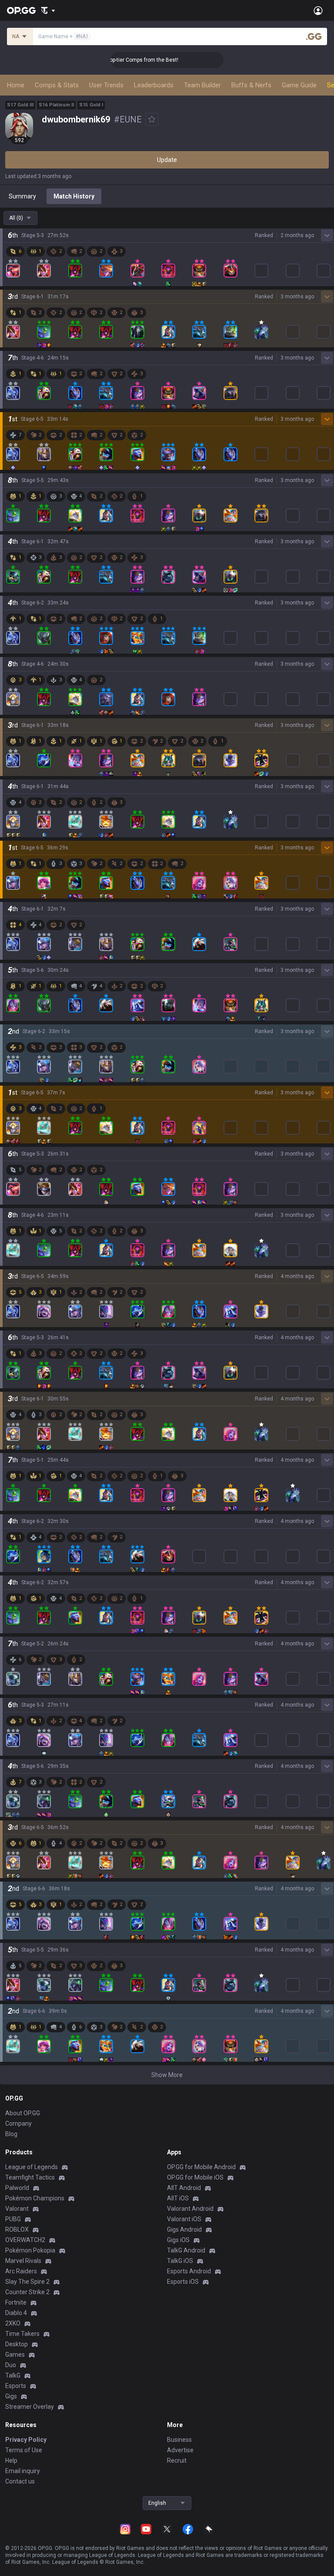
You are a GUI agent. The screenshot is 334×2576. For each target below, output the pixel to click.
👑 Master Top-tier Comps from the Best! (112, 60)
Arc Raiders (21, 2271)
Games (15, 2355)
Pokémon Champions (35, 2198)
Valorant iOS (184, 2219)
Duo (11, 2365)
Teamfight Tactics (30, 2177)
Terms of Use (24, 2450)
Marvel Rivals (23, 2261)
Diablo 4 (16, 2313)
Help (11, 2460)
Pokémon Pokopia (30, 2250)
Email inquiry (23, 2471)
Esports (16, 2386)
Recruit (177, 2460)
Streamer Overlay (30, 2407)
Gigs (11, 2396)
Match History (74, 196)
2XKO (13, 2323)
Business (179, 2440)
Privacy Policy (26, 2440)
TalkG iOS (180, 2261)
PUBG (13, 2219)
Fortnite (16, 2302)
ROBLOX (17, 2229)
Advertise (180, 2450)
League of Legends (32, 2167)
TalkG (13, 2375)
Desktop (17, 2344)
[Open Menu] (318, 10)
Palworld (17, 2188)
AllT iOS (178, 2198)
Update (167, 160)
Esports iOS (183, 2282)
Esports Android (189, 2271)
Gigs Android (184, 2229)
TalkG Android (186, 2250)
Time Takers (22, 2334)
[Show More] (48, 10)
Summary (22, 196)
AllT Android (184, 2188)
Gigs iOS (178, 2240)
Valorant (17, 2209)
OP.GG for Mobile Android (201, 2167)
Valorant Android (190, 2209)
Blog (11, 2134)
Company (18, 2124)
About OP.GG (23, 2113)
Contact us (20, 2481)
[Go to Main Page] (21, 10)
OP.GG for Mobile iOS (195, 2177)
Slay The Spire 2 (27, 2282)
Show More (167, 2075)
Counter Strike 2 (27, 2292)
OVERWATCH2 (25, 2240)
